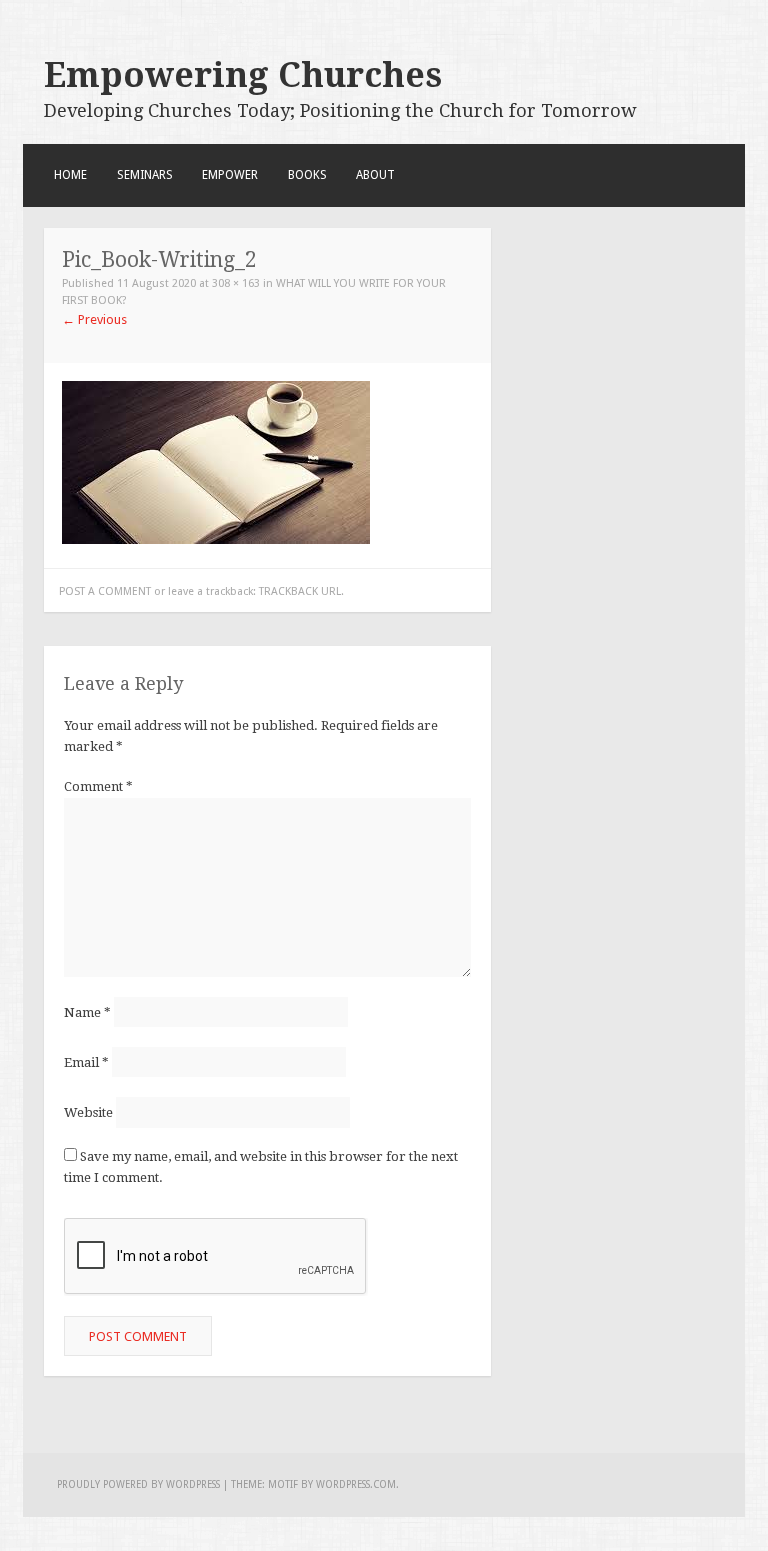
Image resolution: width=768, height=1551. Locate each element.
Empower (230, 175)
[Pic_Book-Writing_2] (216, 539)
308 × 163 (236, 283)
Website (88, 1112)
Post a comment (105, 591)
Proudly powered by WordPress (138, 1484)
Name (87, 1012)
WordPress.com (356, 1484)
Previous (94, 319)
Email (86, 1062)
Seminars (145, 175)
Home (70, 175)
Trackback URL (300, 591)
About (375, 175)
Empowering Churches (243, 75)
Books (307, 175)
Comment (98, 786)
